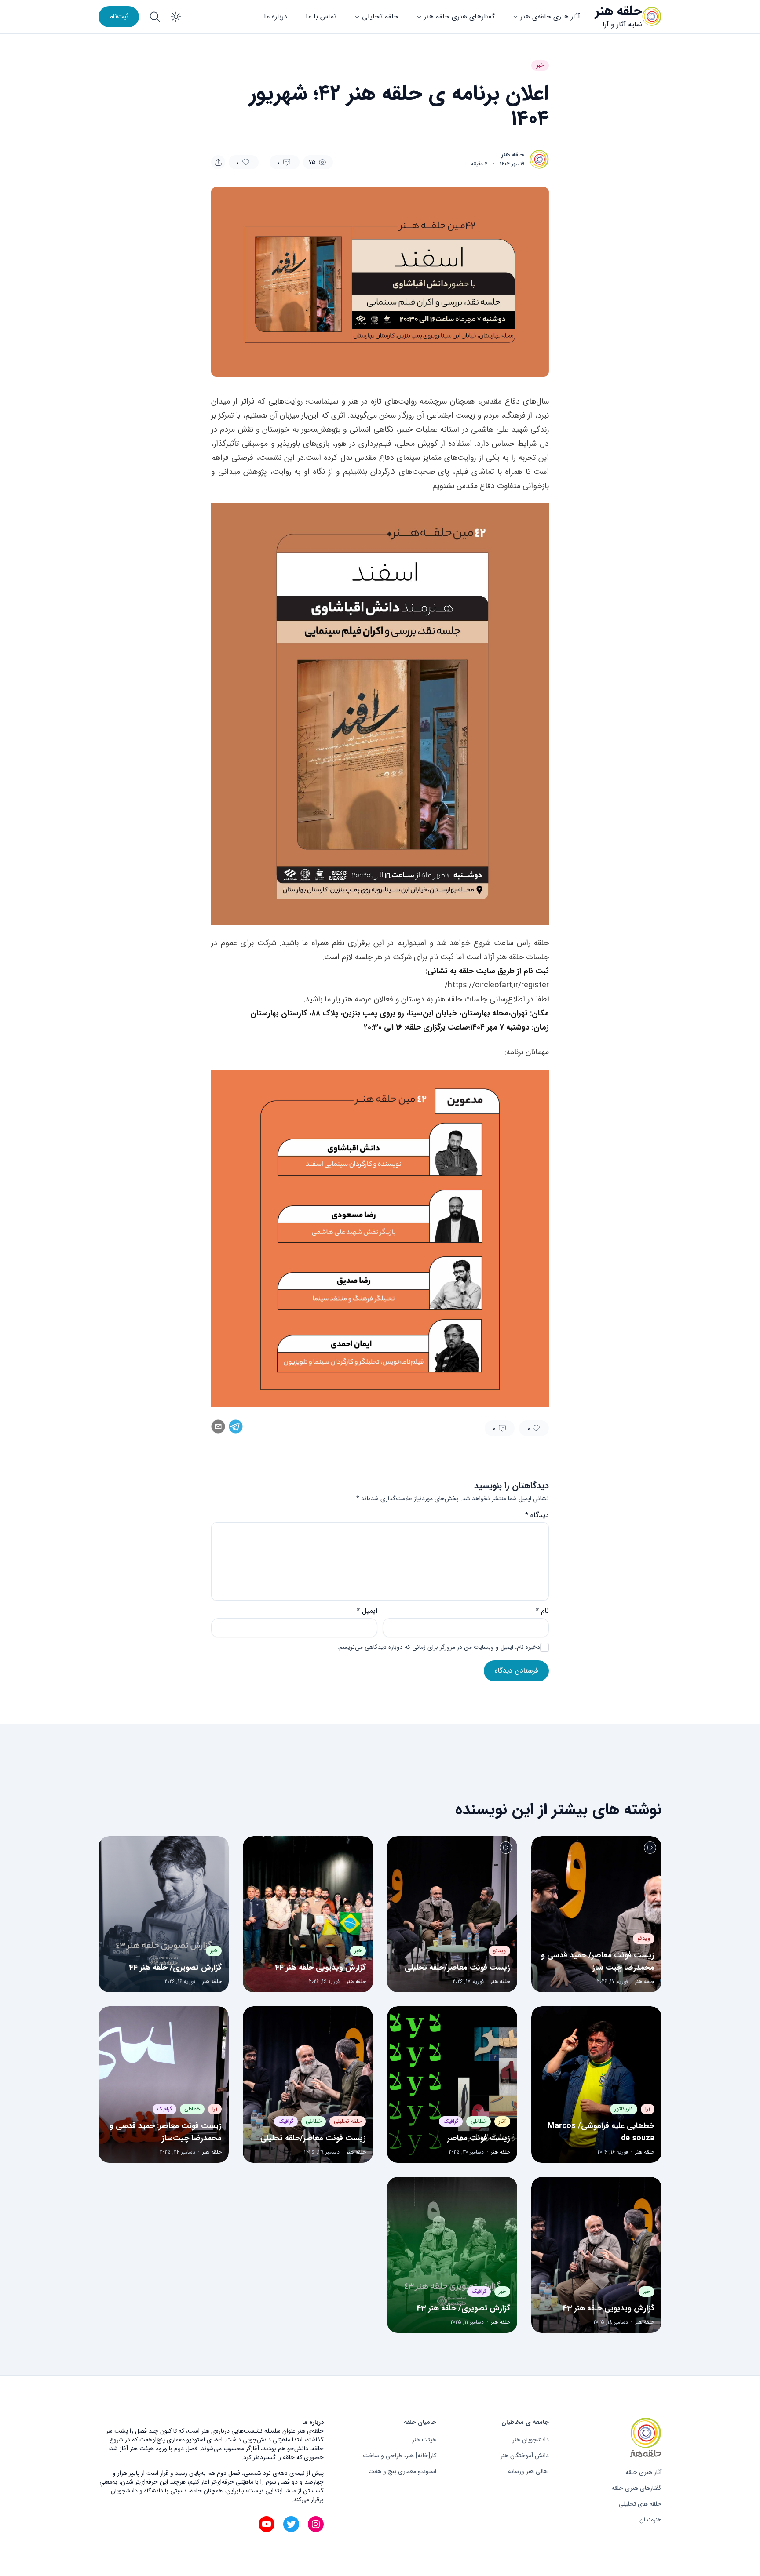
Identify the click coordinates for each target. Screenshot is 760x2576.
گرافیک (451, 2121)
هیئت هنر (424, 2440)
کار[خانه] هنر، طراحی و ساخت (400, 2456)
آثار (502, 2121)
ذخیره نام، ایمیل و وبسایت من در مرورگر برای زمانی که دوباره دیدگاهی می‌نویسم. (439, 1647)
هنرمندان (650, 2520)
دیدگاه (537, 1515)
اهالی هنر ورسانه (528, 2471)
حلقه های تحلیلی (640, 2504)
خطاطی (479, 2121)
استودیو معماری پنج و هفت (402, 2471)
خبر (540, 65)
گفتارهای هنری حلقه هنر (459, 16)
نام (542, 1611)
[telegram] (236, 1426)
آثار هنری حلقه (643, 2472)
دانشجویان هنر (531, 2440)
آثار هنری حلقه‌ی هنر (550, 16)
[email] (218, 1426)
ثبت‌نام (119, 16)
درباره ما (276, 16)
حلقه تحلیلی (380, 16)
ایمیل (367, 1611)
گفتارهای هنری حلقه (636, 2488)
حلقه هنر (619, 11)
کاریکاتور (624, 2109)
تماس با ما (321, 16)
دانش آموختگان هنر (525, 2456)
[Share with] (218, 162)
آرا (648, 2109)
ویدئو (644, 1938)
